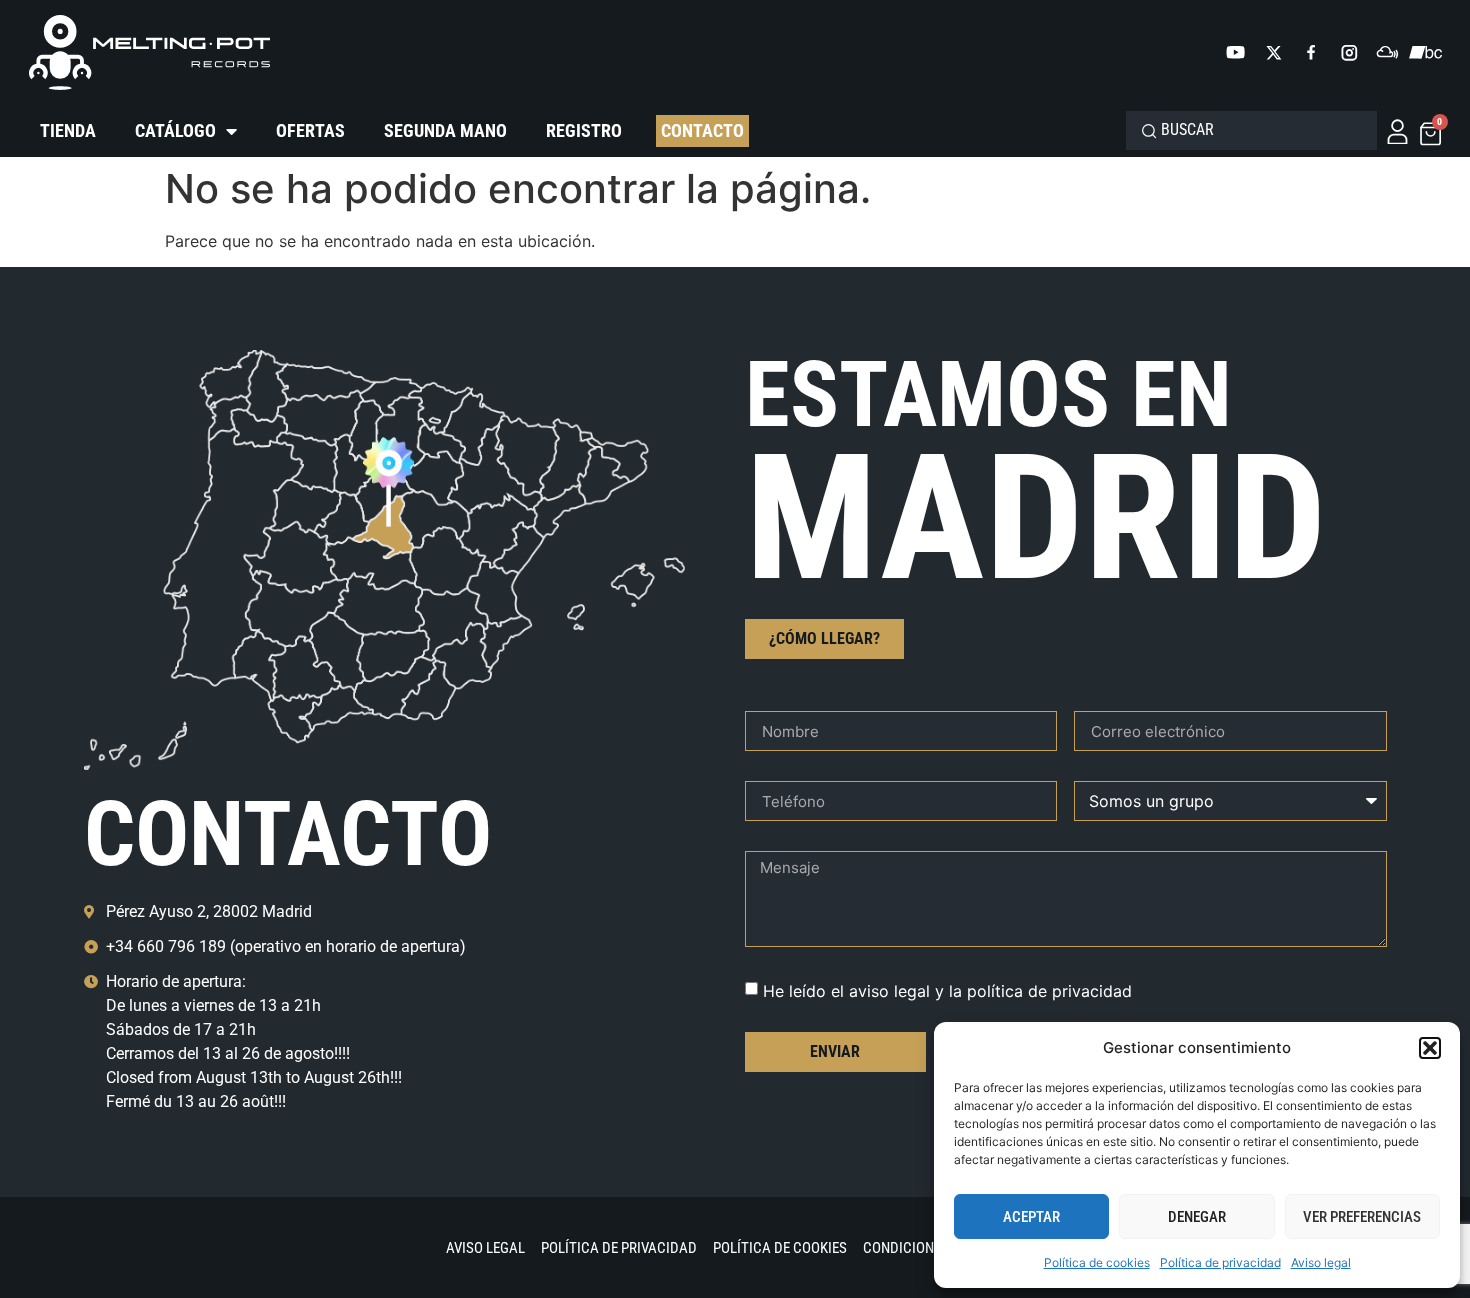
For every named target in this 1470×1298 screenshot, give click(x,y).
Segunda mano (445, 130)
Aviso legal (1321, 1262)
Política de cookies (1097, 1262)
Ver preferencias (1362, 1217)
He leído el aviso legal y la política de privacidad (947, 991)
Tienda (68, 130)
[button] (1430, 1048)
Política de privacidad (1220, 1262)
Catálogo (175, 130)
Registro (584, 130)
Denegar (1197, 1217)
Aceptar (1031, 1217)
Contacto (702, 130)
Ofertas (310, 130)
